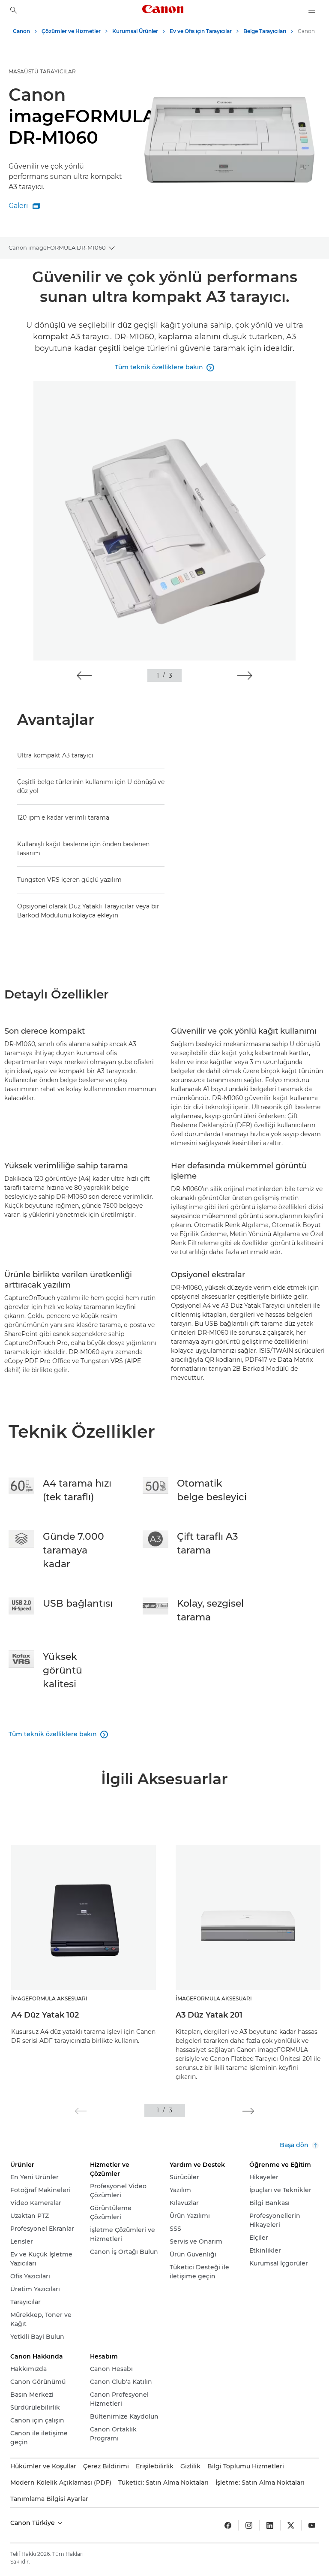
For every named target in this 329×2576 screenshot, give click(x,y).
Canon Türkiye (33, 2523)
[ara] (14, 10)
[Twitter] (291, 2525)
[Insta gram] (249, 2525)
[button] (84, 676)
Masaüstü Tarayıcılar (42, 71)
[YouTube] (312, 2525)
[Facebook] (228, 2525)
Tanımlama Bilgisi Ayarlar (49, 2499)
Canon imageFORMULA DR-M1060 (57, 247)
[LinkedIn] (270, 2525)
